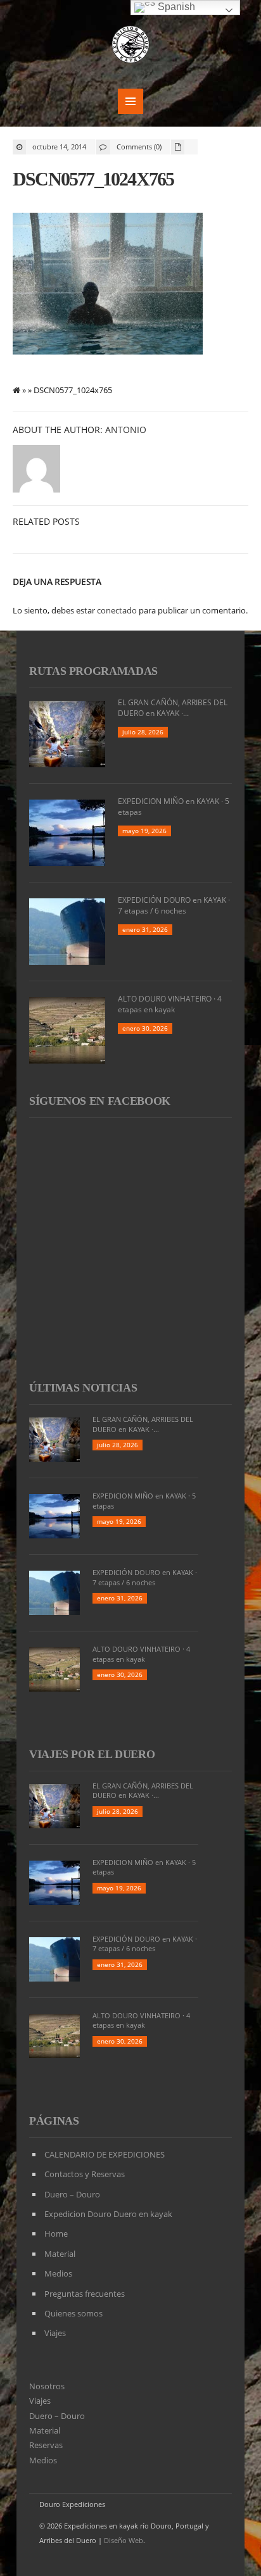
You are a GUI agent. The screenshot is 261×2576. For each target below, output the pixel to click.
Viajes (55, 2333)
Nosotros (47, 2386)
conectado (117, 610)
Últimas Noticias (83, 1388)
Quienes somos (73, 2313)
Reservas (46, 2445)
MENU (130, 101)
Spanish (175, 7)
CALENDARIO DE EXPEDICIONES (105, 2154)
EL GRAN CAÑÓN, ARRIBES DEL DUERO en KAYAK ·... (173, 708)
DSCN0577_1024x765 (93, 179)
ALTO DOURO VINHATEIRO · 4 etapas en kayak (170, 1004)
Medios (58, 2273)
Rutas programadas (93, 671)
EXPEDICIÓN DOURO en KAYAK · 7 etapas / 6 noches (174, 905)
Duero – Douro (72, 2194)
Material (60, 2254)
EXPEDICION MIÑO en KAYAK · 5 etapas (174, 807)
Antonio (126, 430)
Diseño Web (124, 2540)
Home (56, 2234)
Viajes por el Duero (92, 1754)
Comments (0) (139, 147)
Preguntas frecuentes (85, 2294)
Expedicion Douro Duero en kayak (108, 2214)
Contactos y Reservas (85, 2174)
